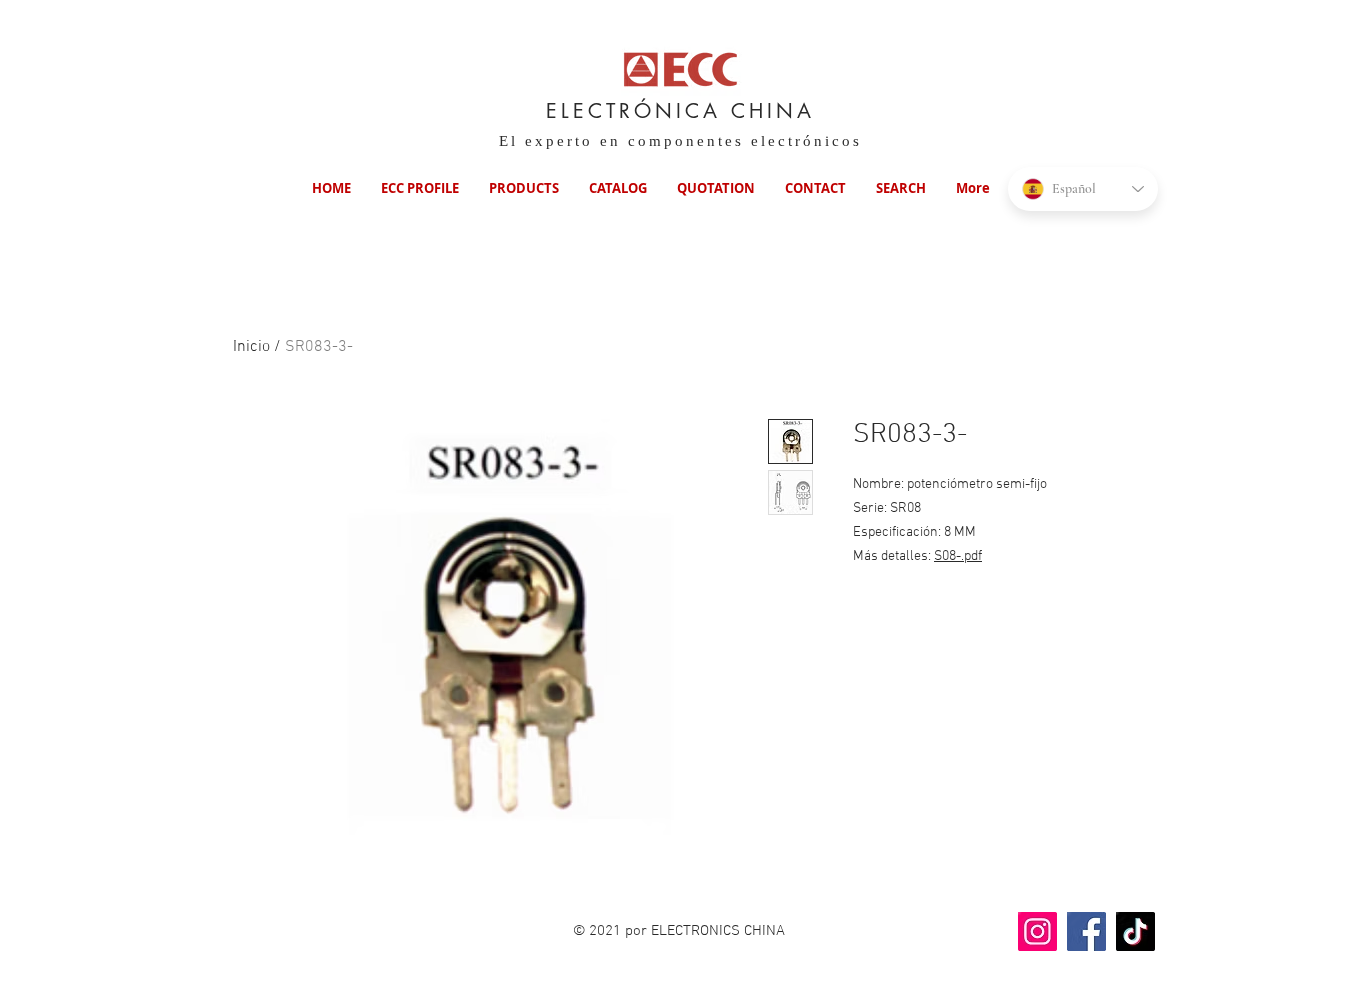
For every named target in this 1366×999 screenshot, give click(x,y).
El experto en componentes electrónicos (680, 141)
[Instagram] (1037, 931)
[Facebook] (1086, 931)
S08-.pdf (958, 556)
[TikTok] (1135, 931)
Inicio (251, 347)
